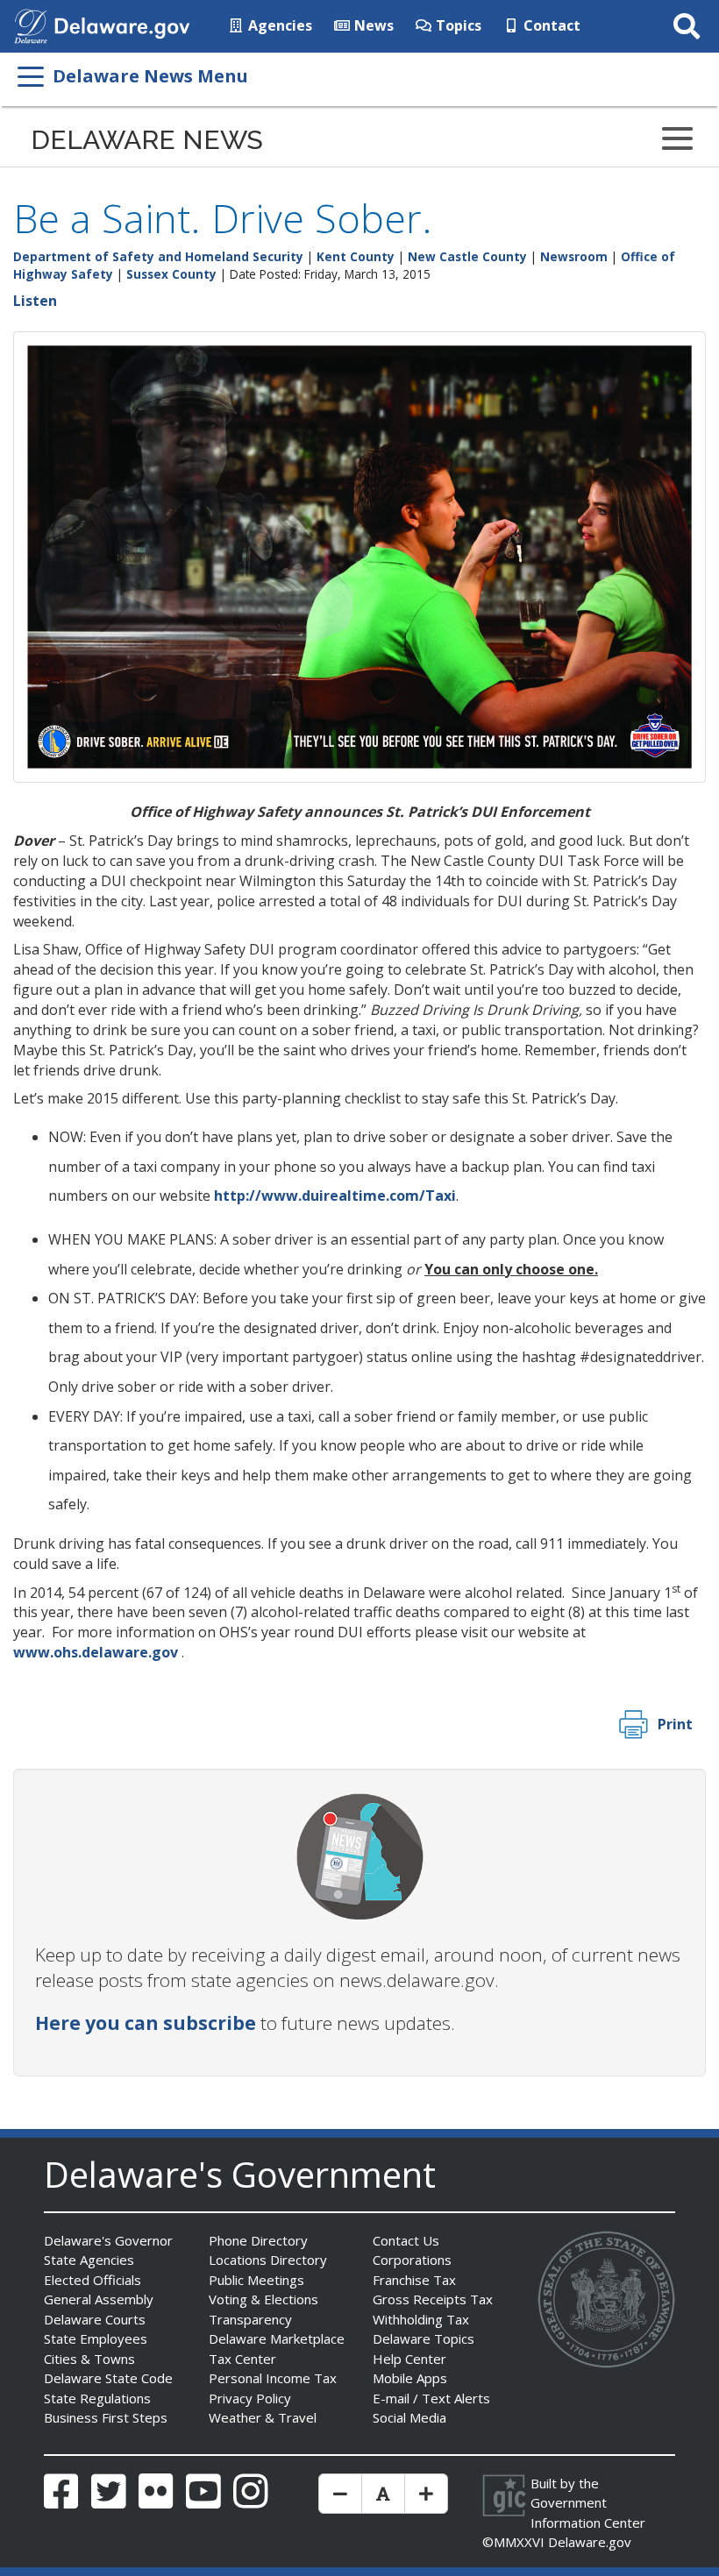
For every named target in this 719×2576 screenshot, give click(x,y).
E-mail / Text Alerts (431, 2398)
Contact (550, 25)
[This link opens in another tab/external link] (31, 25)
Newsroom (574, 256)
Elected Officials (93, 2280)
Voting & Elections (263, 2299)
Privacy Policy (250, 2398)
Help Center (409, 2359)
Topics (457, 25)
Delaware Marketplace (277, 2338)
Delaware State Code (108, 2378)
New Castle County (467, 256)
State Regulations (97, 2398)
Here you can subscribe (146, 2023)
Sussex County (171, 274)
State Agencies (89, 2260)
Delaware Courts (95, 2319)
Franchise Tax (414, 2280)
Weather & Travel (263, 2417)
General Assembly (99, 2299)
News (372, 25)
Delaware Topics (424, 2338)
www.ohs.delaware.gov (96, 1652)
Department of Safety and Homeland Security (158, 256)
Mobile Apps (410, 2378)
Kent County (356, 256)
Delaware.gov (590, 2542)
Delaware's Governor (108, 2240)
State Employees (96, 2338)
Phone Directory (258, 2240)
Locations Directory (268, 2260)
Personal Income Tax (273, 2378)
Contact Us (406, 2240)
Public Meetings (256, 2280)
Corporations (412, 2260)
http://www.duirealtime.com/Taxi (335, 1196)
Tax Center (242, 2359)
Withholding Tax (421, 2319)
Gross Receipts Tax (433, 2299)
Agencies (278, 25)
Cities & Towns (89, 2359)
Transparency (250, 2319)
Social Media (409, 2417)
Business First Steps (106, 2417)
